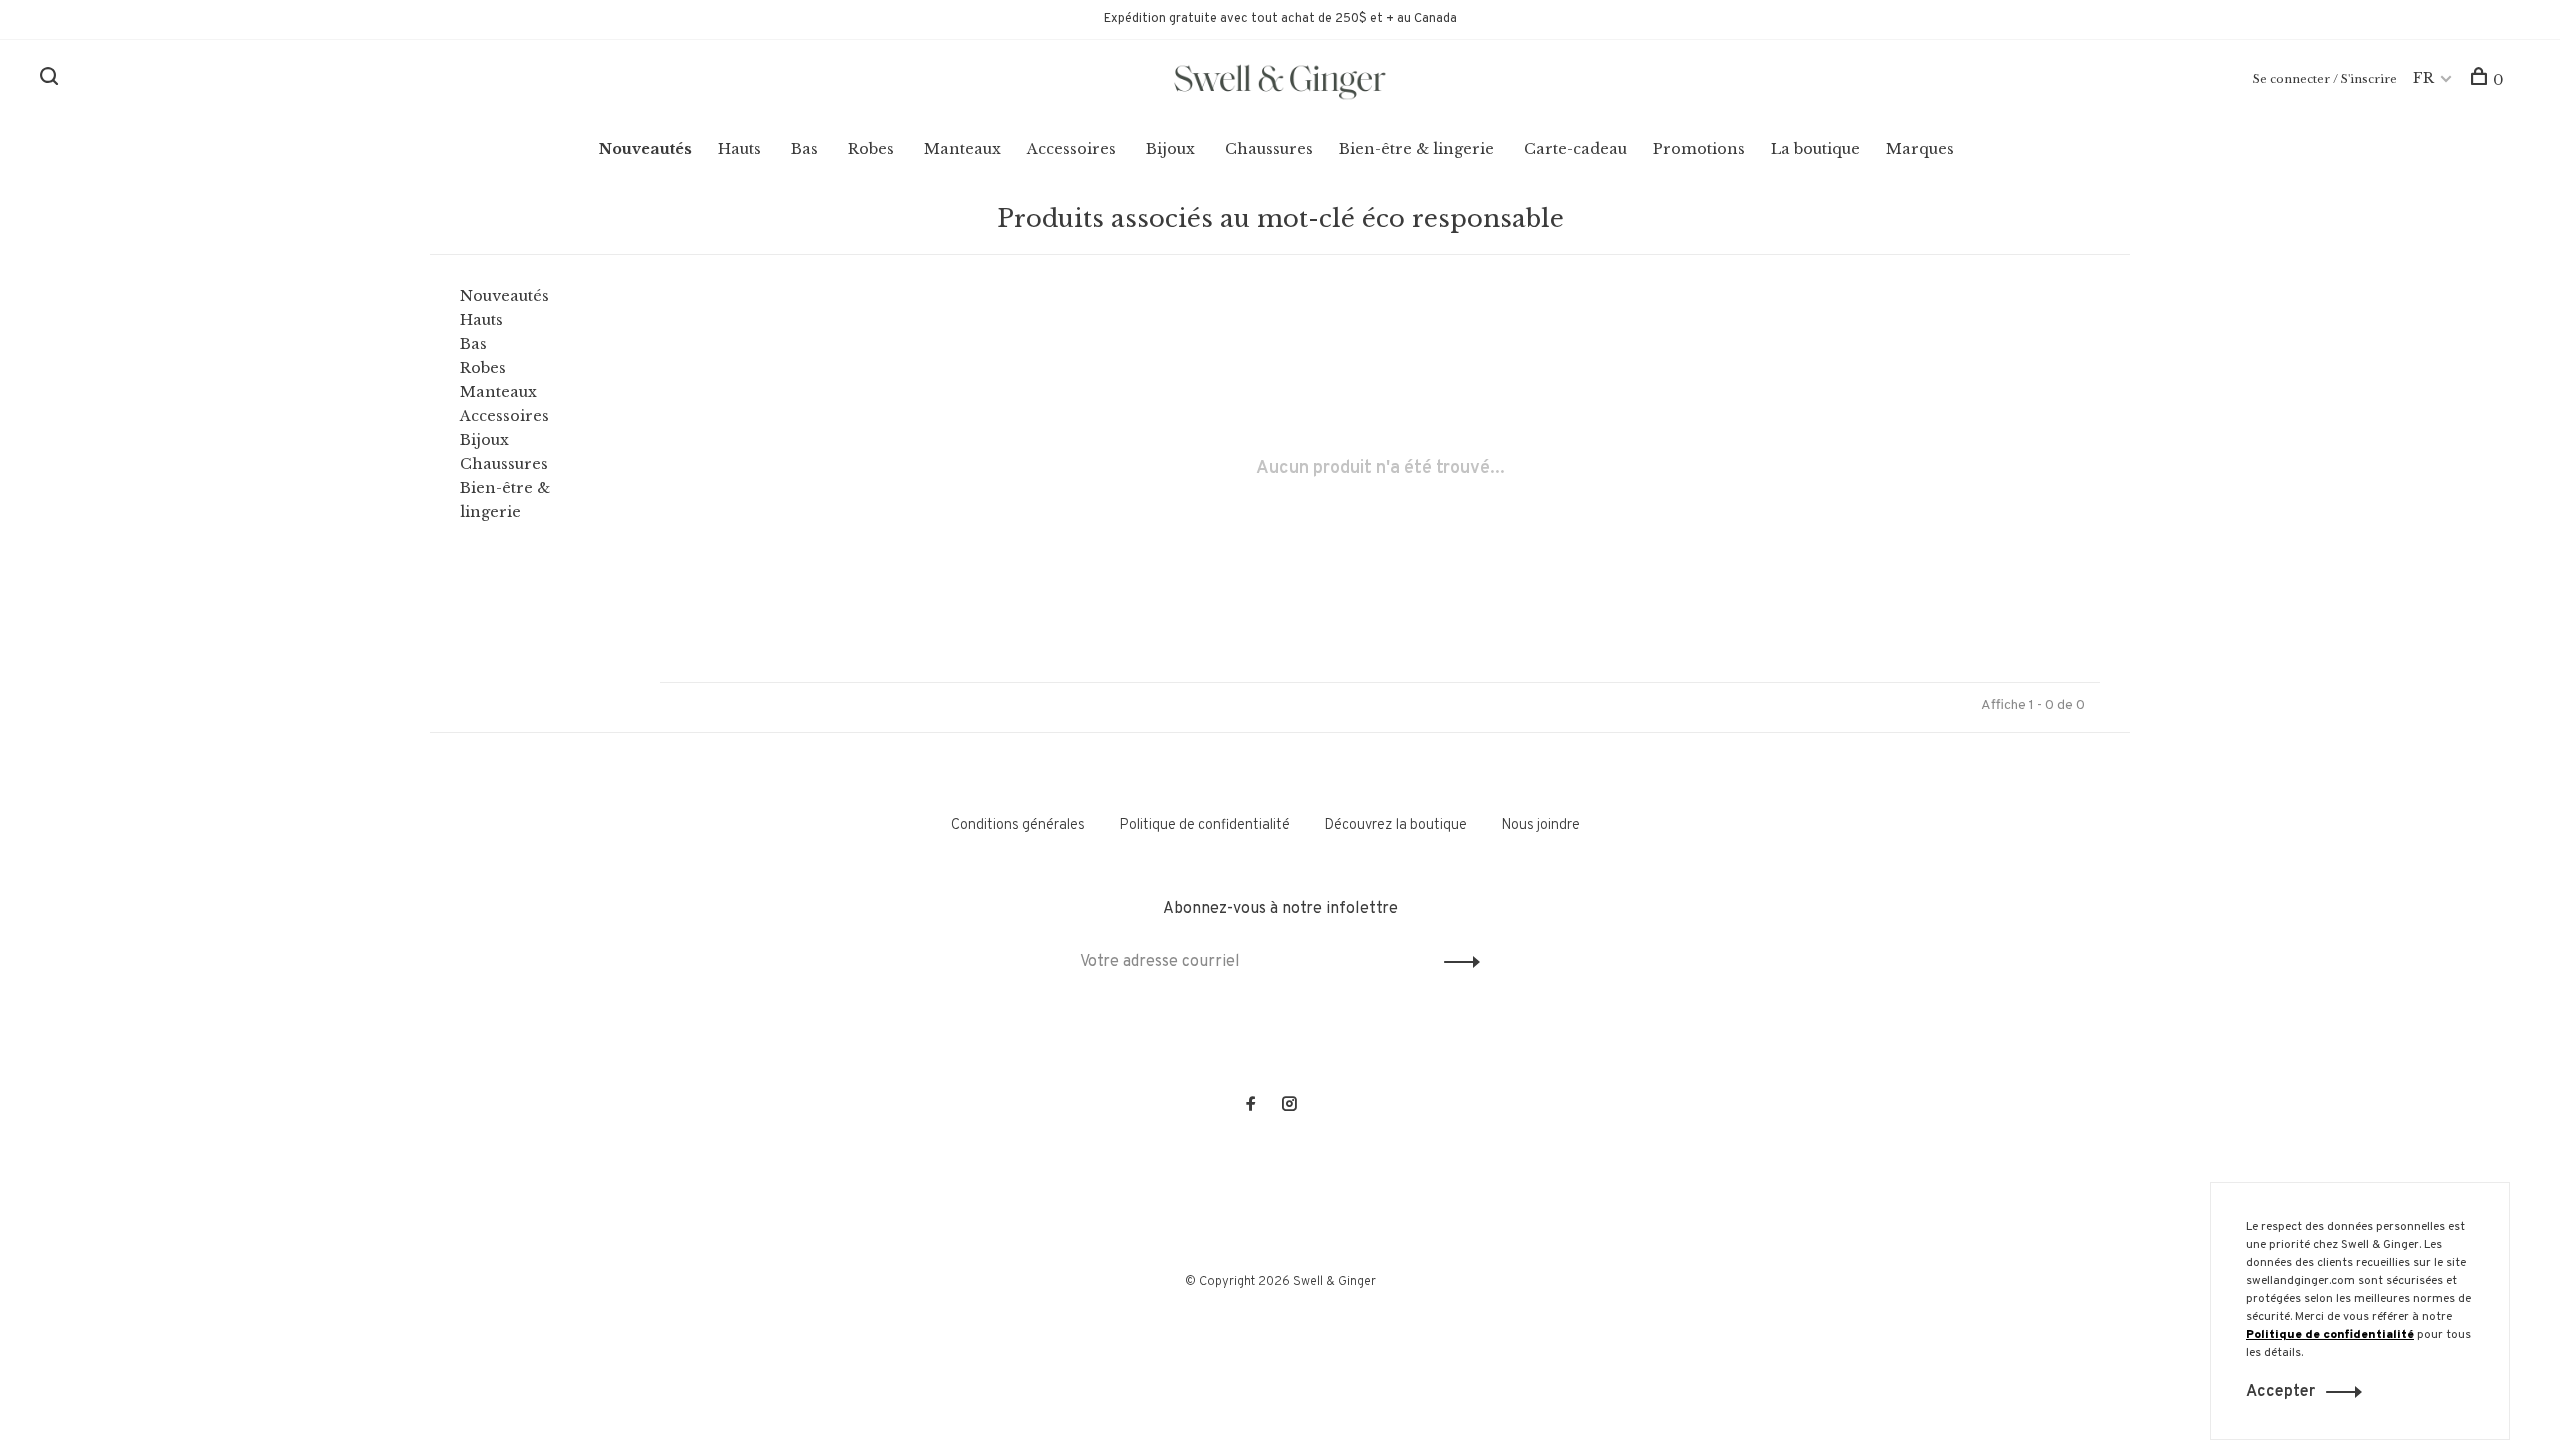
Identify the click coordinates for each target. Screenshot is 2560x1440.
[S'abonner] (1456, 962)
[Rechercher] (51, 80)
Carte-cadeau (1575, 149)
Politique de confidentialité (1204, 825)
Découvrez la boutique (1395, 825)
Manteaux (962, 149)
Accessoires (1071, 149)
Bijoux (1170, 149)
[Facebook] (1251, 1106)
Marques (1920, 149)
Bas (804, 149)
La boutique (1815, 149)
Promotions (1699, 149)
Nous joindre (1540, 825)
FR (2423, 78)
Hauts (739, 149)
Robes (871, 149)
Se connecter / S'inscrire (2325, 79)
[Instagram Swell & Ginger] (1289, 1106)
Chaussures (1269, 149)
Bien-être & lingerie (1416, 149)
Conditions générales (1018, 825)
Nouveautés (645, 149)
